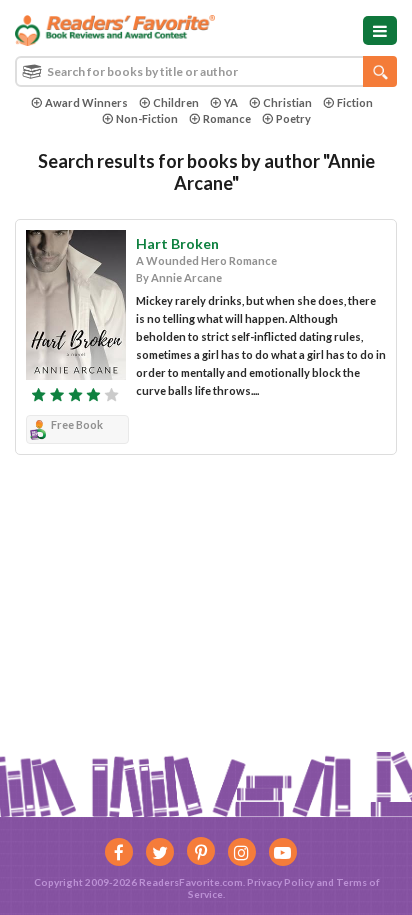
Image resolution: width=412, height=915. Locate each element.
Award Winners (86, 102)
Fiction (355, 102)
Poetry (293, 118)
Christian (287, 102)
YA (231, 102)
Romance (227, 118)
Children (176, 102)
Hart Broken (177, 243)
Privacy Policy (280, 882)
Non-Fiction (147, 118)
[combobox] (206, 71)
